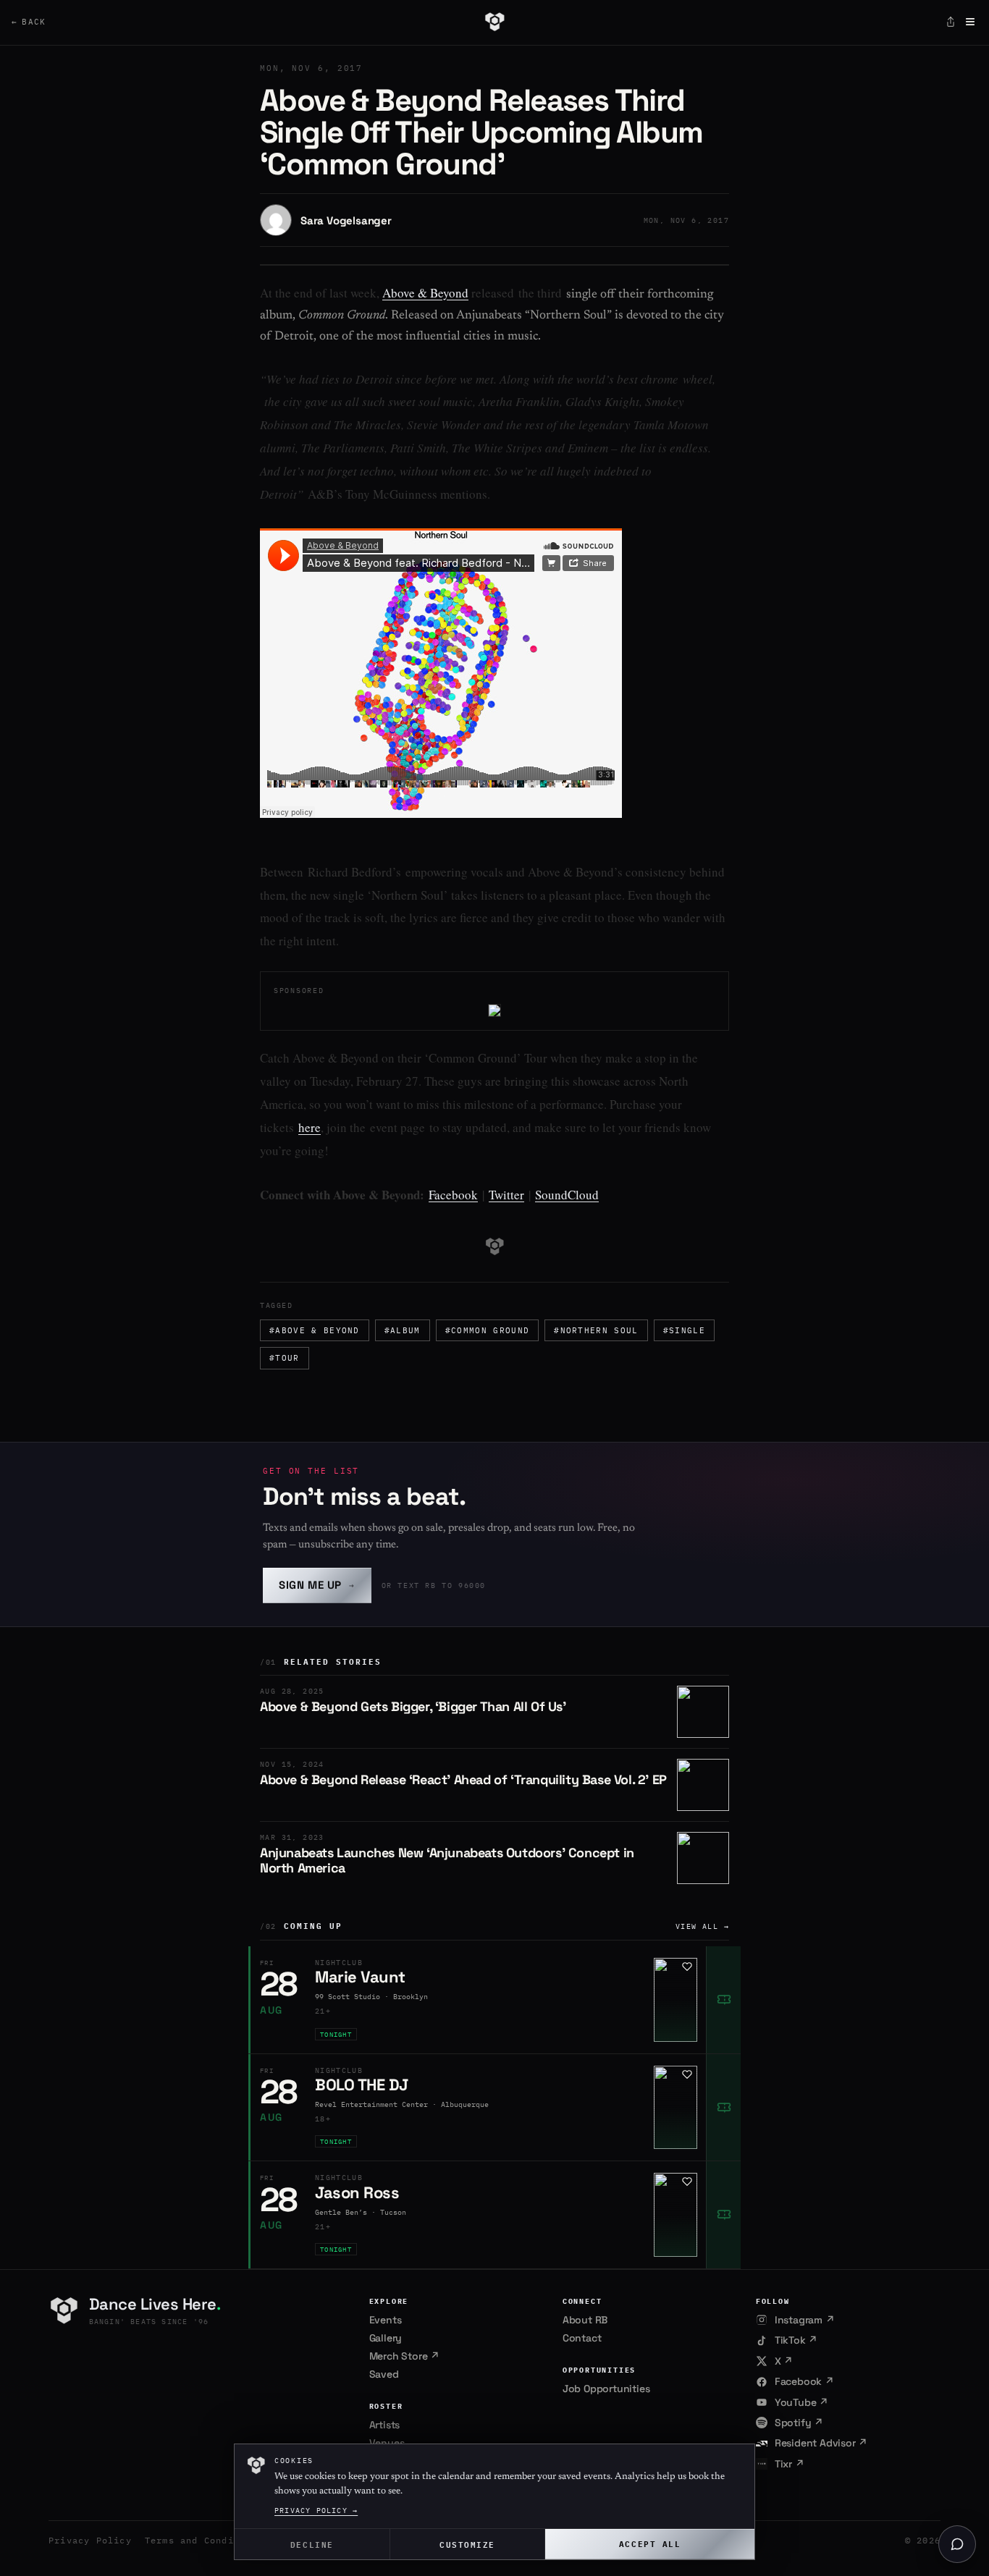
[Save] (687, 1967)
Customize (467, 2544)
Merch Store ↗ (404, 2356)
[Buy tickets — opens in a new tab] (723, 2000)
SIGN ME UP (317, 1585)
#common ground (487, 1330)
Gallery (386, 2338)
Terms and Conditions (204, 2540)
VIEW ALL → (702, 1926)
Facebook (453, 1195)
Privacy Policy (90, 2540)
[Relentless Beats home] (494, 22)
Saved (384, 2374)
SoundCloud (567, 1195)
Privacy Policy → (316, 2510)
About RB (585, 2320)
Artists (385, 2425)
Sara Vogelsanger (346, 220)
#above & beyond (315, 1330)
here (310, 1127)
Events (386, 2320)
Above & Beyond (425, 293)
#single (684, 1330)
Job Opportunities (606, 2389)
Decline (312, 2544)
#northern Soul (596, 1330)
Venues (387, 2443)
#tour (285, 1358)
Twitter (506, 1195)
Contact (582, 2338)
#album (403, 1330)
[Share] (951, 22)
